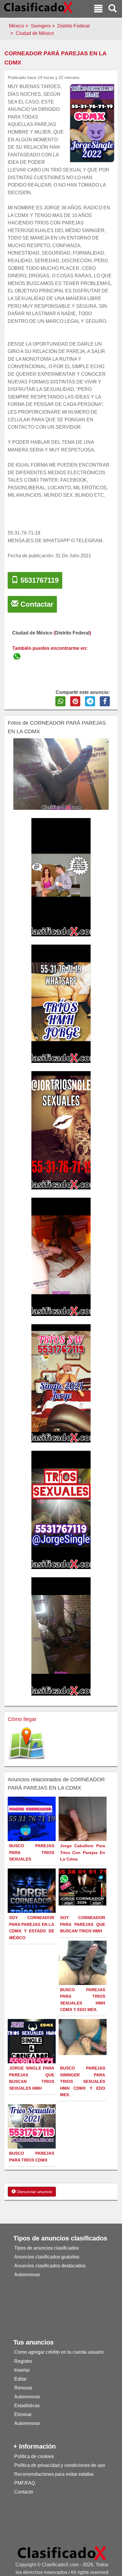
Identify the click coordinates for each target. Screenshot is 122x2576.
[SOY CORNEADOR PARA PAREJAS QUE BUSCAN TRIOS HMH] (83, 1887)
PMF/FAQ (25, 2483)
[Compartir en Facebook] (105, 701)
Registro (23, 2361)
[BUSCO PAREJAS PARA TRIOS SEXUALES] (32, 1828)
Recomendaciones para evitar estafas (54, 2474)
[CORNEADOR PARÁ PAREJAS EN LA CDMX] (17, 656)
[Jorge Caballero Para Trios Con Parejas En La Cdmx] (83, 1828)
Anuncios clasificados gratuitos (47, 2257)
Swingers (41, 26)
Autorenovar (27, 2275)
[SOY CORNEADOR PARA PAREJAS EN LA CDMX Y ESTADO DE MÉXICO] (32, 1904)
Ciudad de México (35, 33)
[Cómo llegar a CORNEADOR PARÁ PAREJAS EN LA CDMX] (27, 1744)
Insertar (22, 2370)
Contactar (36, 604)
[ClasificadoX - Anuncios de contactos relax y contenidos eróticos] (62, 2553)
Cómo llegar (22, 1719)
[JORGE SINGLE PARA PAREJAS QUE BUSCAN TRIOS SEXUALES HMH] (32, 2042)
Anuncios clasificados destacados (50, 2266)
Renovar (23, 2388)
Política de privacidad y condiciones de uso (60, 2465)
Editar (20, 2379)
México (16, 26)
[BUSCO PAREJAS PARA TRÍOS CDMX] (32, 2136)
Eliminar (23, 2414)
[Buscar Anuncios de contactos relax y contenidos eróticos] (113, 9)
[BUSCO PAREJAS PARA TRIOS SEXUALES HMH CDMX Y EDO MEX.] (83, 1972)
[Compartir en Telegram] (90, 701)
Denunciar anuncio (34, 2192)
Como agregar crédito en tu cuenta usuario (59, 2352)
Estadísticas (27, 2406)
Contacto (24, 2492)
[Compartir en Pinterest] (75, 701)
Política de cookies (34, 2456)
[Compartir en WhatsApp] (60, 701)
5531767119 (38, 580)
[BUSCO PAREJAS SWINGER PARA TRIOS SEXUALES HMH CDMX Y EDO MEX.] (83, 2037)
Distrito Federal (74, 26)
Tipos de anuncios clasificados (46, 2248)
